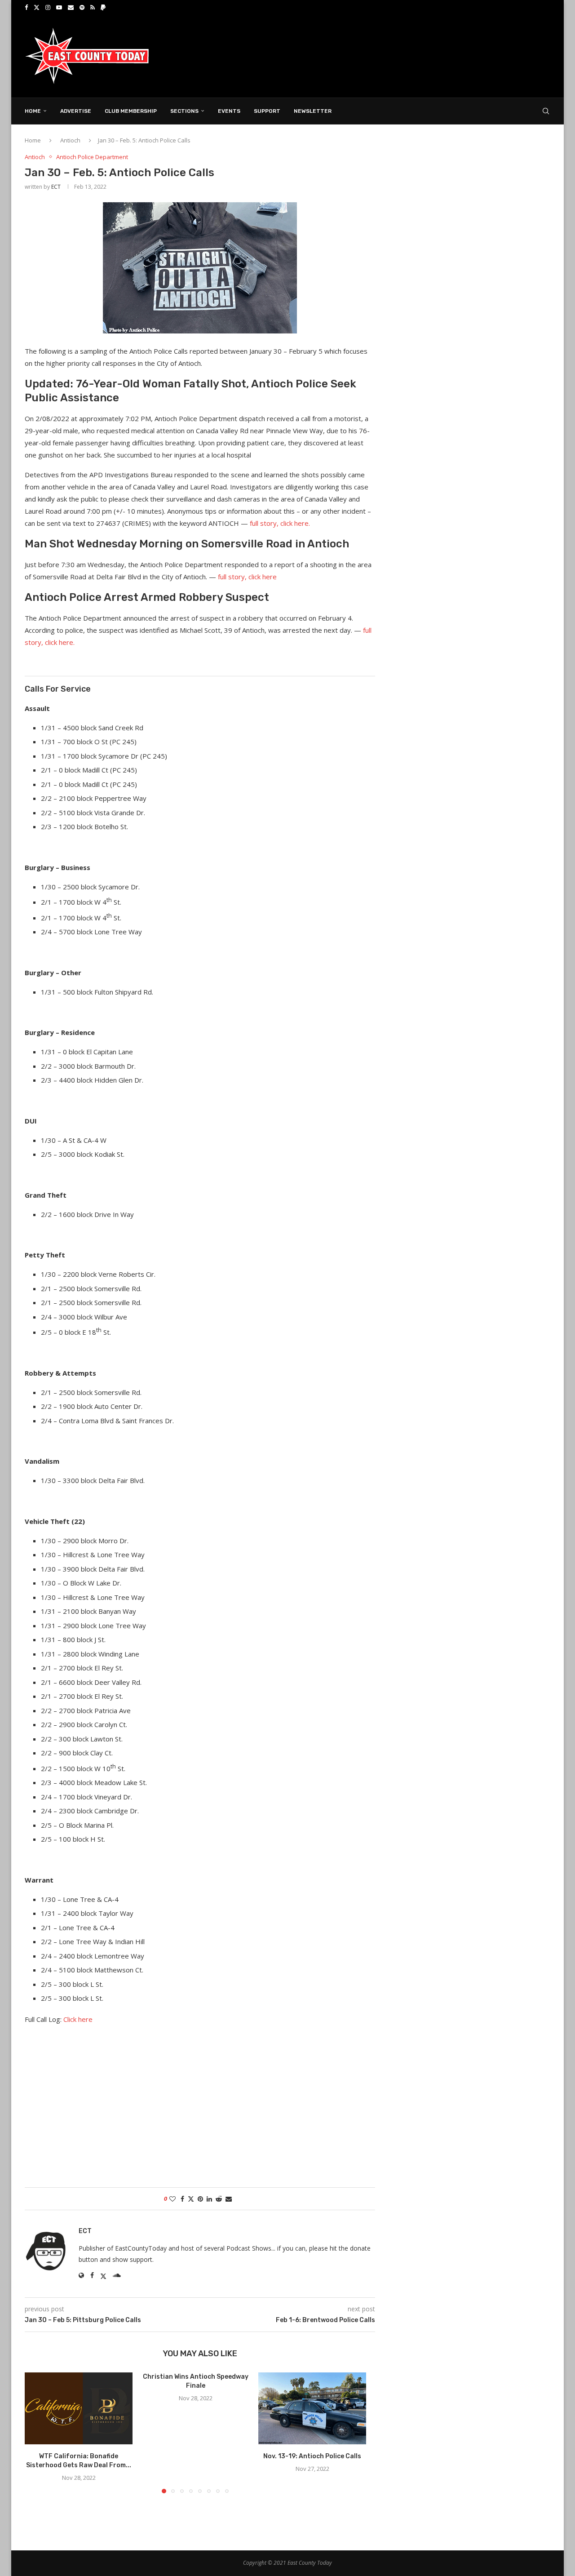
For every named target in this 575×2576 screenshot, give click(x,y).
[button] (37, 2432)
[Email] (71, 7)
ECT (56, 187)
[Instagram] (48, 7)
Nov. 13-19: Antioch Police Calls (312, 2456)
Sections (184, 111)
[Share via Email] (229, 2199)
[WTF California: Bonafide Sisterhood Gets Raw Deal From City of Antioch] (79, 2408)
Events (229, 111)
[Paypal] (103, 7)
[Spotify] (82, 7)
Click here (78, 2019)
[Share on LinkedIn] (209, 2199)
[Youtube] (59, 7)
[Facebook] (26, 7)
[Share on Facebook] (182, 2199)
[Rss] (93, 7)
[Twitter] (37, 7)
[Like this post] (172, 2199)
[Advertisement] (387, 55)
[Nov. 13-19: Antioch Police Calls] (312, 2408)
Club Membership (131, 111)
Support (267, 111)
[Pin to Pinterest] (200, 2199)
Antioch (70, 140)
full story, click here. (280, 523)
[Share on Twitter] (191, 2199)
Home (33, 111)
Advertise (76, 111)
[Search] (546, 111)
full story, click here (247, 577)
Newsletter (313, 111)
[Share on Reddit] (219, 2199)
